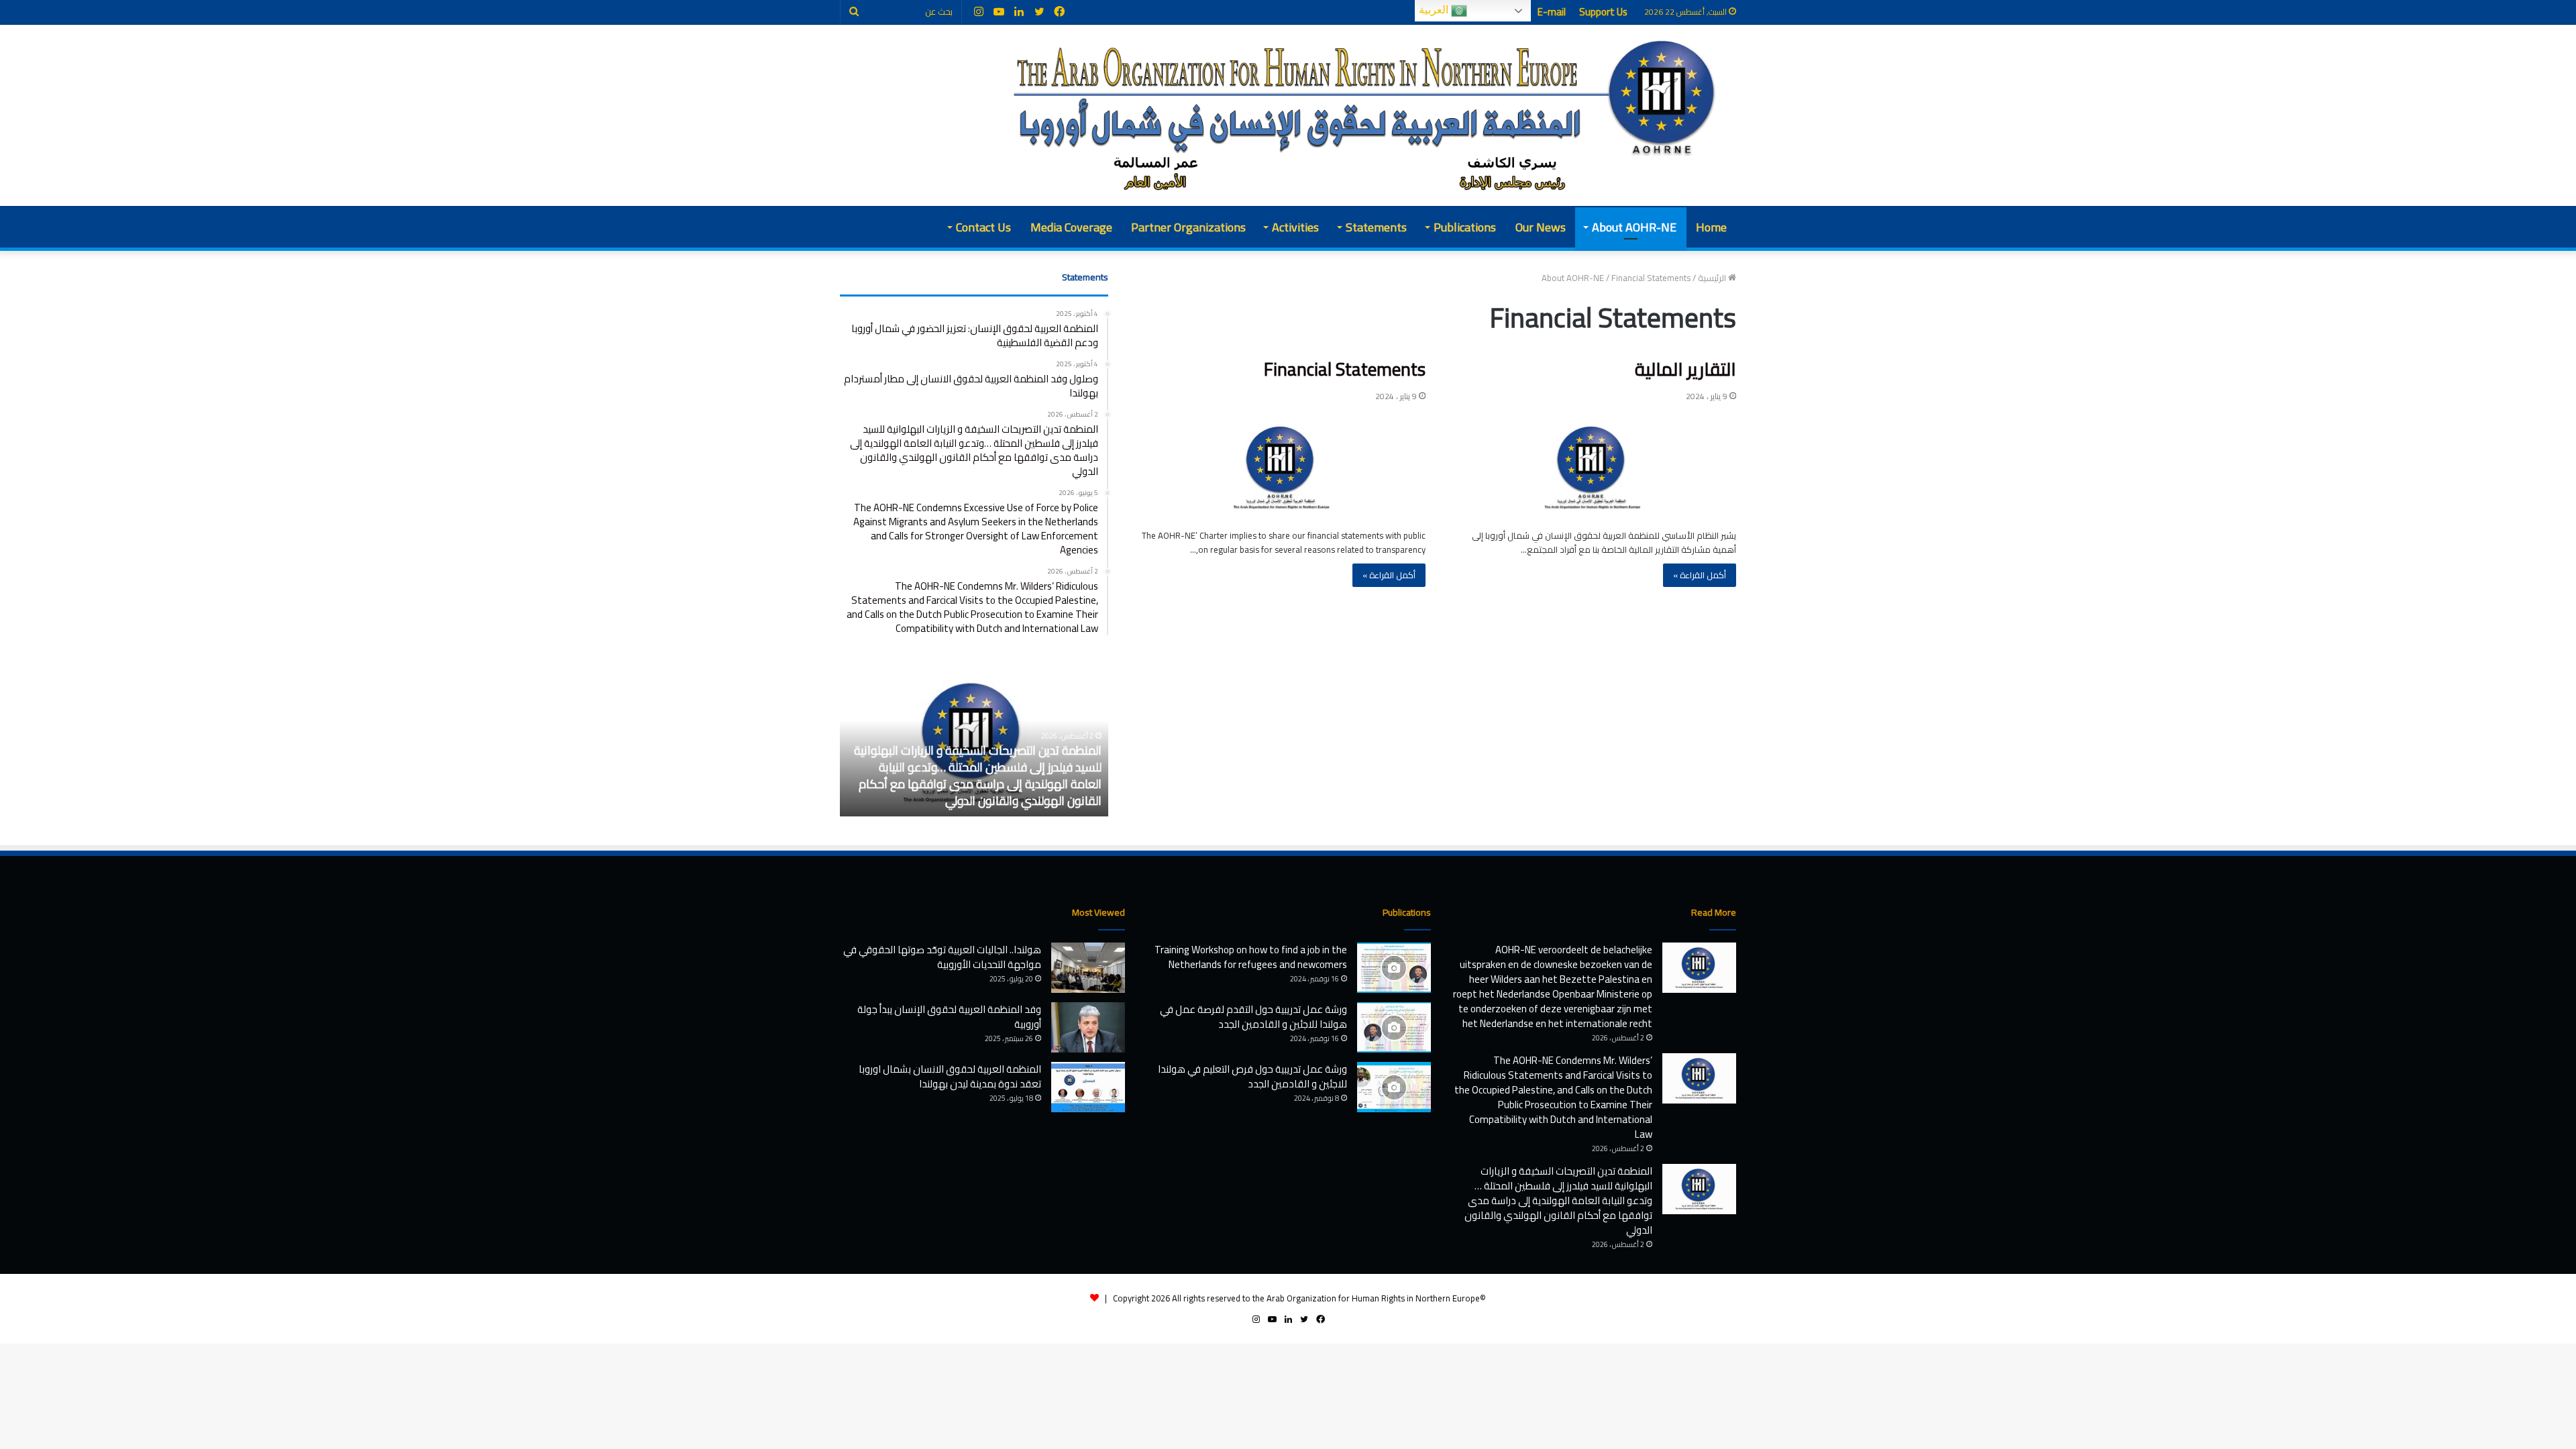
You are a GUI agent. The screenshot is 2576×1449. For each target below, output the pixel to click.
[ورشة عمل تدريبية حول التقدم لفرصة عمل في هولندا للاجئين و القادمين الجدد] (1394, 1027)
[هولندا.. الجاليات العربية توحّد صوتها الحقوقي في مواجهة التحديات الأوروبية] (1088, 968)
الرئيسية (1713, 278)
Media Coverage (1071, 227)
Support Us (1603, 12)
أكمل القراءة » (1700, 575)
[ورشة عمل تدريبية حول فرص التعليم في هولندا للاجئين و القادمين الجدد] (1394, 1087)
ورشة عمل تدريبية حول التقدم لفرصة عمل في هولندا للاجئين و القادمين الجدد (1253, 1017)
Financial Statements (1345, 369)
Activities (1295, 227)
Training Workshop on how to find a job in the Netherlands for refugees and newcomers (1251, 957)
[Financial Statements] (1282, 468)
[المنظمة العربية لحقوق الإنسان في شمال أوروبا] (1367, 115)
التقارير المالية (1685, 369)
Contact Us (983, 227)
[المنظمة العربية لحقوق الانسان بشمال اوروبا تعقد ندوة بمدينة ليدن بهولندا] (1088, 1087)
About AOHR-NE (1634, 227)
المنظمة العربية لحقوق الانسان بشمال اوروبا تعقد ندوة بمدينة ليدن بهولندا (950, 1076)
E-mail (1552, 12)
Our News (1541, 227)
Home (1711, 227)
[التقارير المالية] (1593, 468)
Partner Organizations (1188, 227)
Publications (1465, 227)
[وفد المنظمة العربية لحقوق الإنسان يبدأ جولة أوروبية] (1088, 1027)
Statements (1376, 227)
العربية (1435, 10)
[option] (974, 743)
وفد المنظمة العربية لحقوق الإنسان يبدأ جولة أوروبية (949, 1017)
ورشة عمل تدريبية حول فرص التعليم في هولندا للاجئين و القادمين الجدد (1252, 1076)
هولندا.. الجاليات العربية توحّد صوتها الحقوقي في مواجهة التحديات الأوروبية (942, 957)
